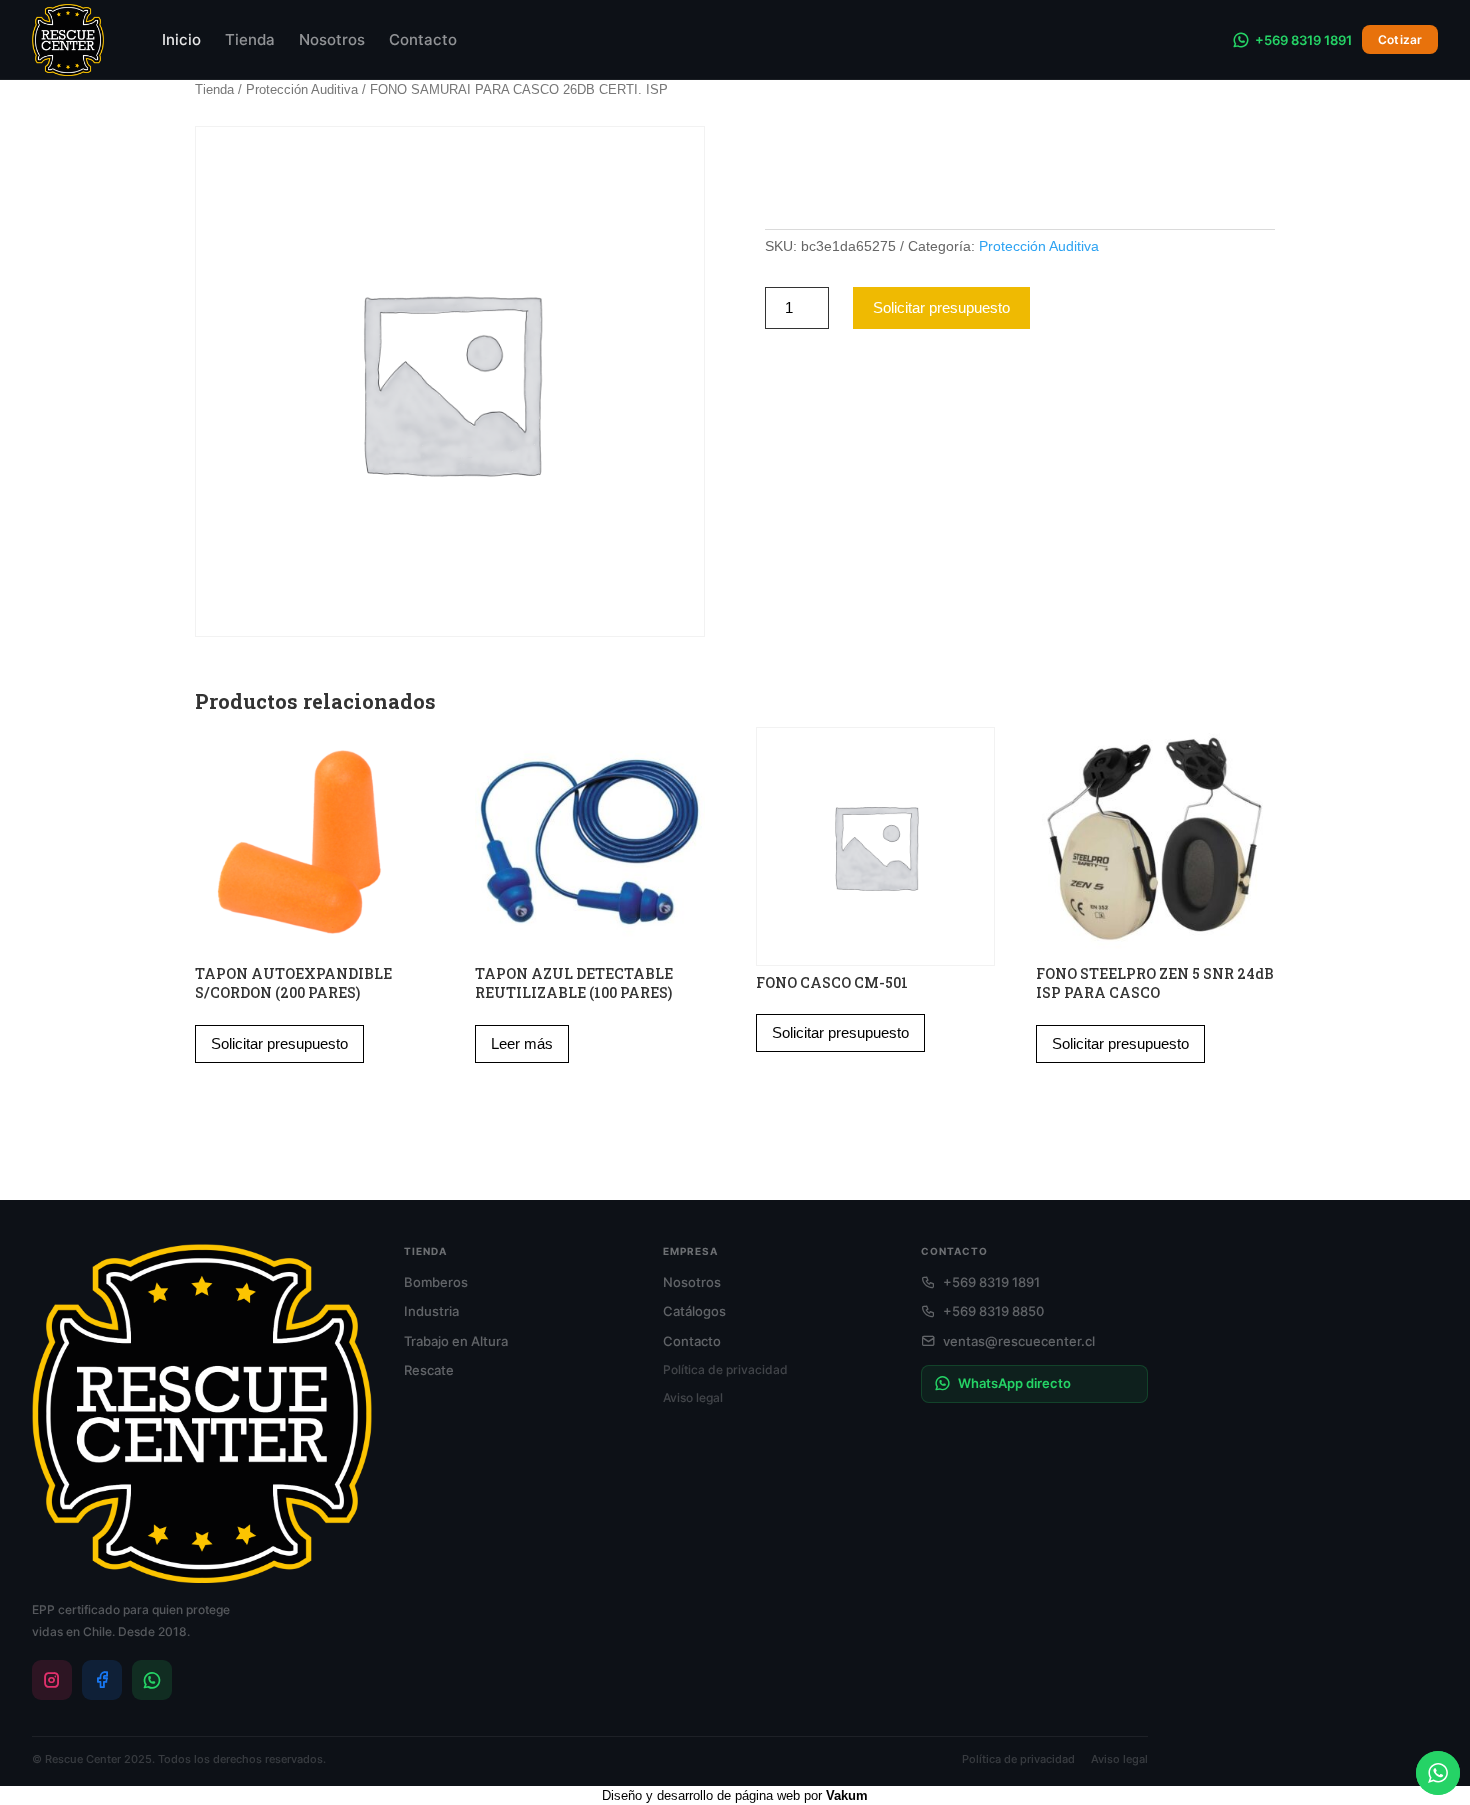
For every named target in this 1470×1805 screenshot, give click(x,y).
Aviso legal (693, 1397)
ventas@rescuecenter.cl (1019, 1341)
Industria (431, 1311)
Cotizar (1400, 39)
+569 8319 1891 (1303, 40)
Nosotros (332, 39)
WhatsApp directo (1014, 1383)
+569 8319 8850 (993, 1311)
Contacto (423, 39)
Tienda (250, 39)
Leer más (522, 1043)
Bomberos (436, 1282)
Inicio (181, 39)
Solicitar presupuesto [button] (279, 1043)
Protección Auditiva (302, 89)
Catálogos (694, 1311)
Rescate (429, 1370)
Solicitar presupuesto (941, 307)
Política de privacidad (725, 1369)
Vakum (847, 1795)
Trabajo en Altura (456, 1341)
